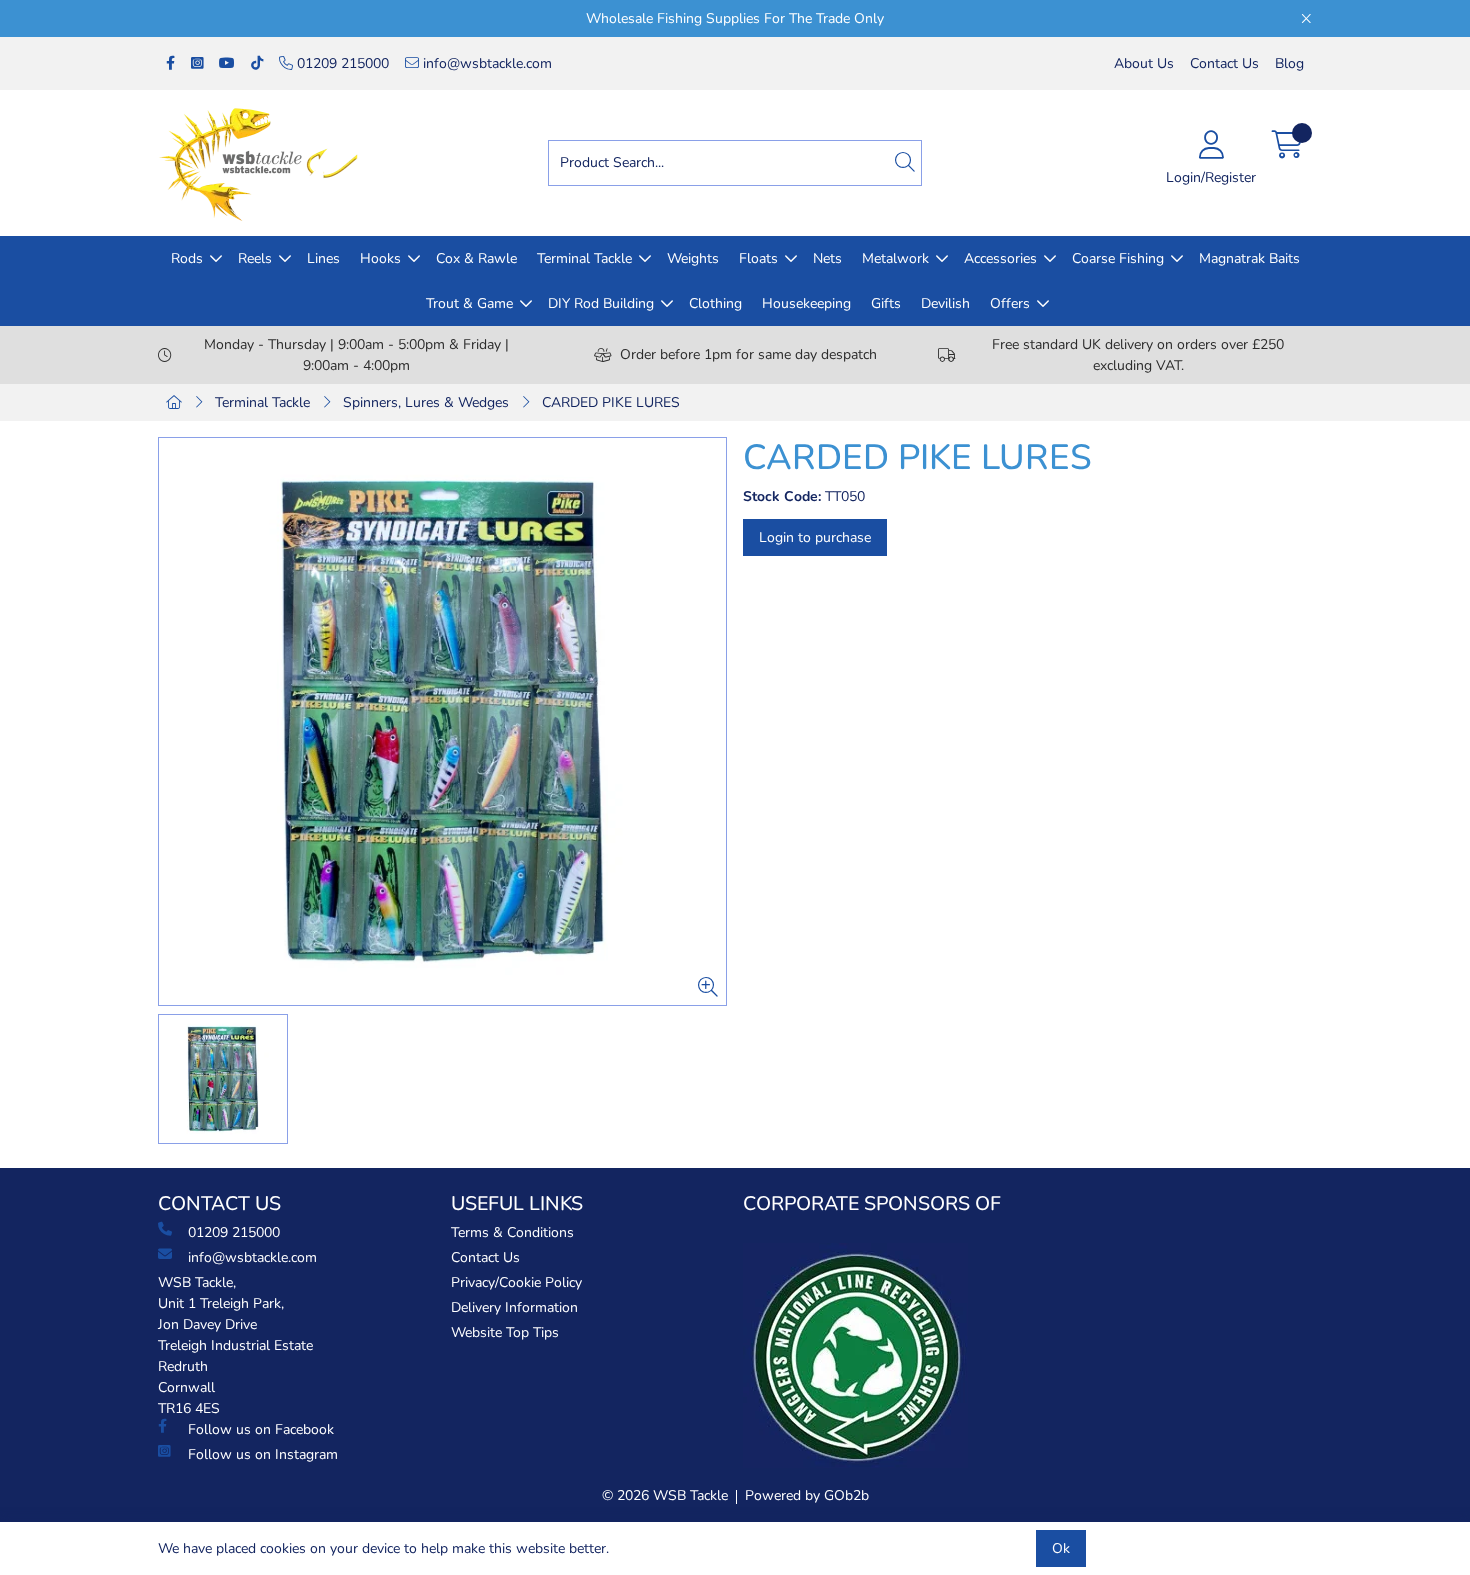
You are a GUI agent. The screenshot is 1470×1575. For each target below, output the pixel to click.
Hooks (380, 258)
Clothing (715, 303)
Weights (693, 258)
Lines (323, 258)
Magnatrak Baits (1249, 258)
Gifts (886, 303)
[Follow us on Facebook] (170, 63)
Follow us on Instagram (263, 1454)
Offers (1010, 303)
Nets (827, 258)
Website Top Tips (505, 1332)
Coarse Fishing (1118, 258)
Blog (1289, 63)
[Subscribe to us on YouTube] (227, 63)
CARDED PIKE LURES (611, 402)
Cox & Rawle (476, 258)
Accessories (1000, 258)
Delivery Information (514, 1307)
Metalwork (895, 258)
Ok (1061, 1548)
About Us (1144, 63)
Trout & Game (469, 303)
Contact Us (1224, 63)
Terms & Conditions (512, 1232)
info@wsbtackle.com (485, 63)
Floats (758, 258)
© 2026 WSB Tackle (665, 1495)
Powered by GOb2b (807, 1495)
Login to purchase (815, 537)
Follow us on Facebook (261, 1429)
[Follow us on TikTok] (257, 63)
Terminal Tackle (584, 258)
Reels (255, 258)
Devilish (945, 303)
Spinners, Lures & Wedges (426, 402)
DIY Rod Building (601, 303)
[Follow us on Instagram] (197, 63)
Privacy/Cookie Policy (516, 1282)
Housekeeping (806, 303)
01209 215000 (341, 63)
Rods (187, 258)
